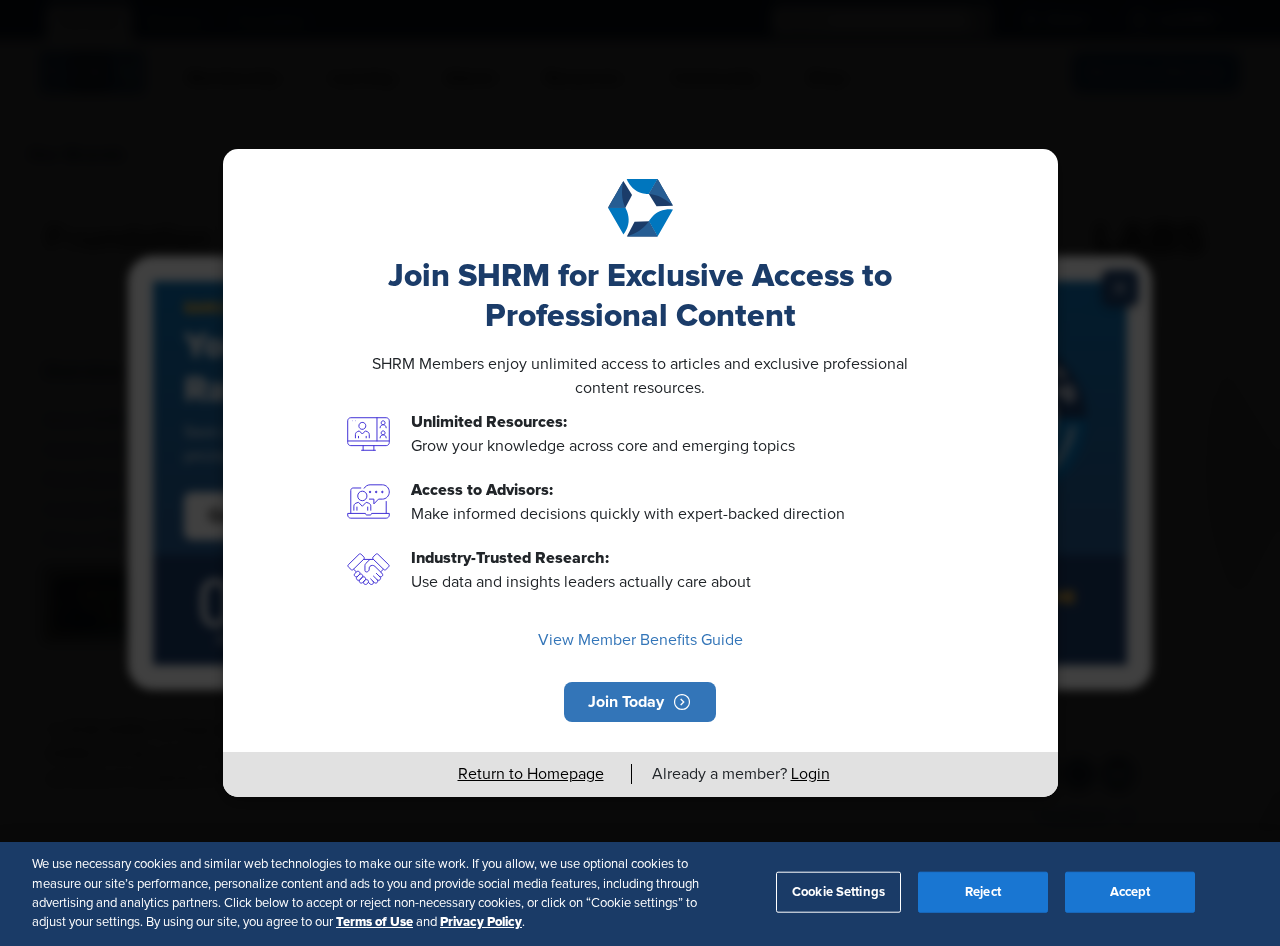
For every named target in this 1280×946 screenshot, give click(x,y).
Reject (983, 892)
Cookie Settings (838, 892)
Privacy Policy (481, 922)
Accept (1130, 892)
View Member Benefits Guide (640, 640)
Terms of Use (374, 922)
